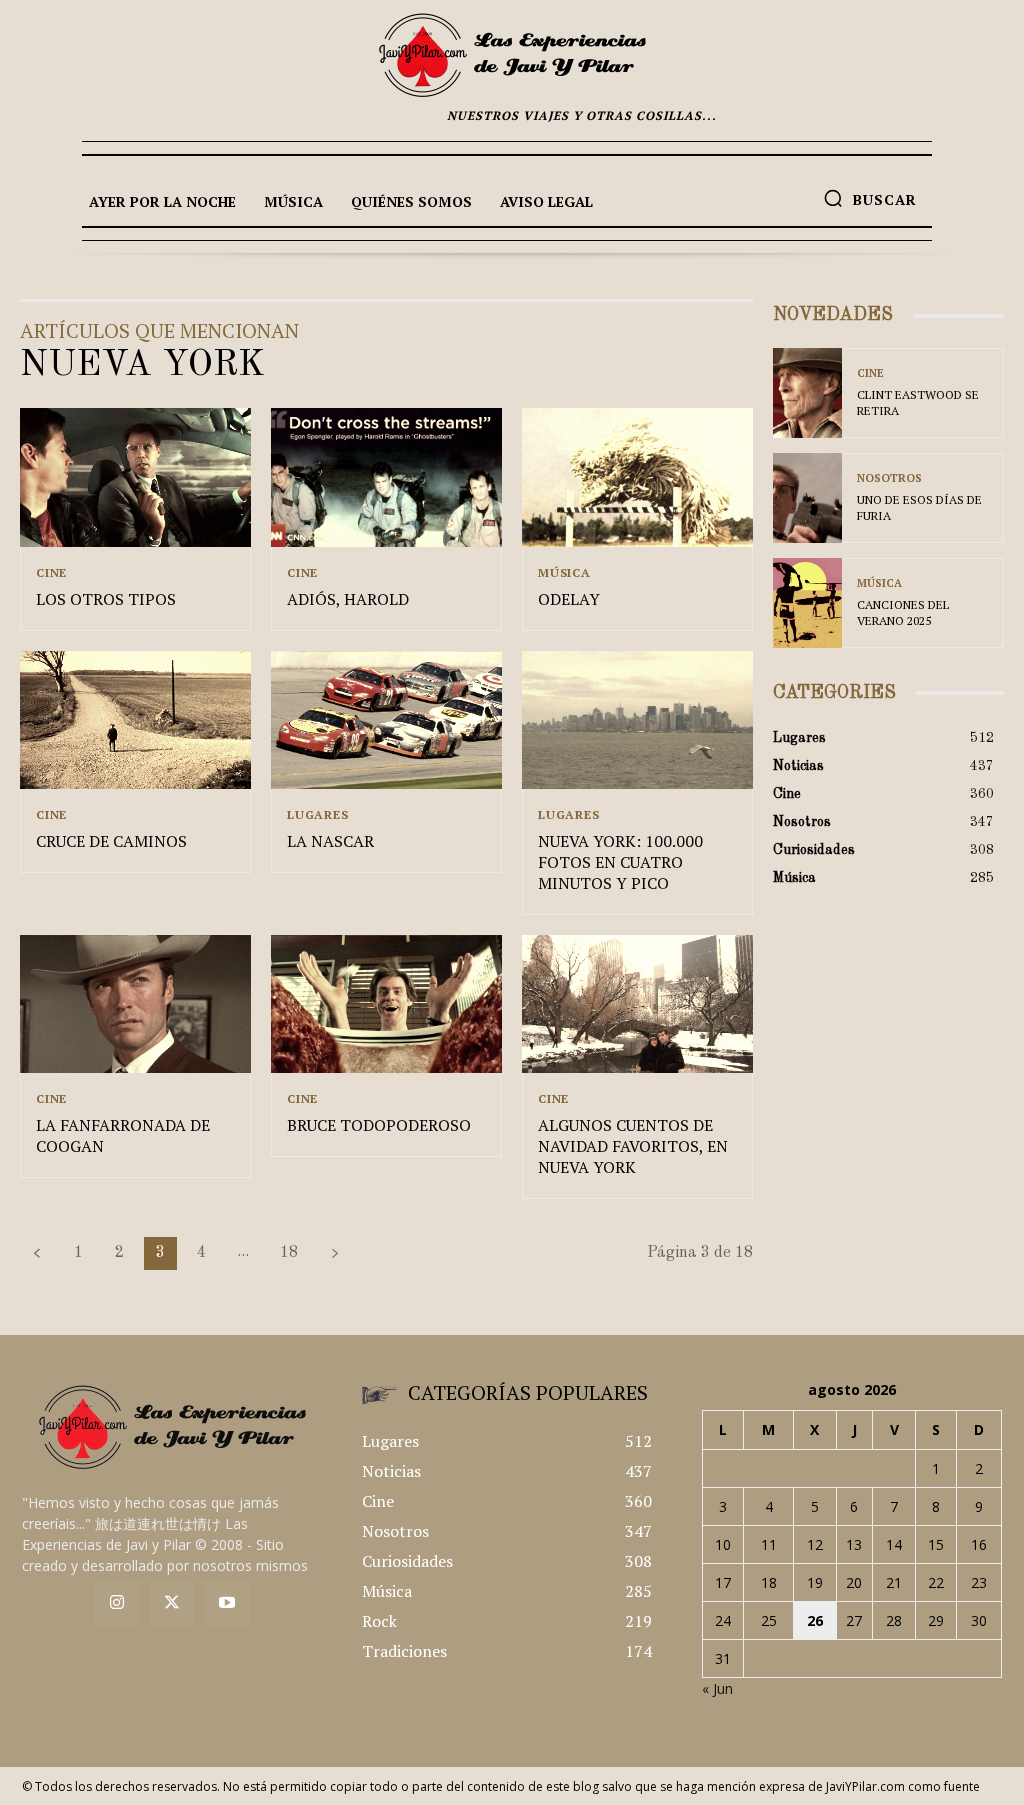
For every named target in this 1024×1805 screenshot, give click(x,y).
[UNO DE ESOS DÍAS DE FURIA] (807, 498)
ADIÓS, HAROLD (348, 599)
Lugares (318, 815)
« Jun (717, 1688)
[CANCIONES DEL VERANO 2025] (807, 603)
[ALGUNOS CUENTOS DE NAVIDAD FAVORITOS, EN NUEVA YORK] (637, 1004)
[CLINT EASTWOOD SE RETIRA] (807, 393)
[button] (870, 198)
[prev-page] (37, 1253)
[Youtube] (226, 1603)
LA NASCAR (330, 841)
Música (564, 573)
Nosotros (889, 478)
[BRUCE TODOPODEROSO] (386, 1004)
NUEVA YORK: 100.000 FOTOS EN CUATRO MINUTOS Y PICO (620, 862)
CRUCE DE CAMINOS (111, 841)
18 (289, 1253)
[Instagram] (117, 1603)
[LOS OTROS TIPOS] (135, 477)
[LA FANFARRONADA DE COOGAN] (135, 1004)
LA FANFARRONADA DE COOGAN (123, 1135)
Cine (51, 573)
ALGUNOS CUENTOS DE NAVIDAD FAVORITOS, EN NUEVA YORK (633, 1146)
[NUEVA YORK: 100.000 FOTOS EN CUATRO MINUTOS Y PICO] (637, 720)
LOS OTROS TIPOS (106, 599)
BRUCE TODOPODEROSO (379, 1125)
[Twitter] (172, 1603)
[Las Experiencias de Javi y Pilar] (512, 55)
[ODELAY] (637, 477)
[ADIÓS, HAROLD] (386, 477)
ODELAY (569, 599)
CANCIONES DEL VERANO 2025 (903, 612)
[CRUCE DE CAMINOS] (135, 720)
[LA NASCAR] (386, 720)
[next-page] (335, 1253)
